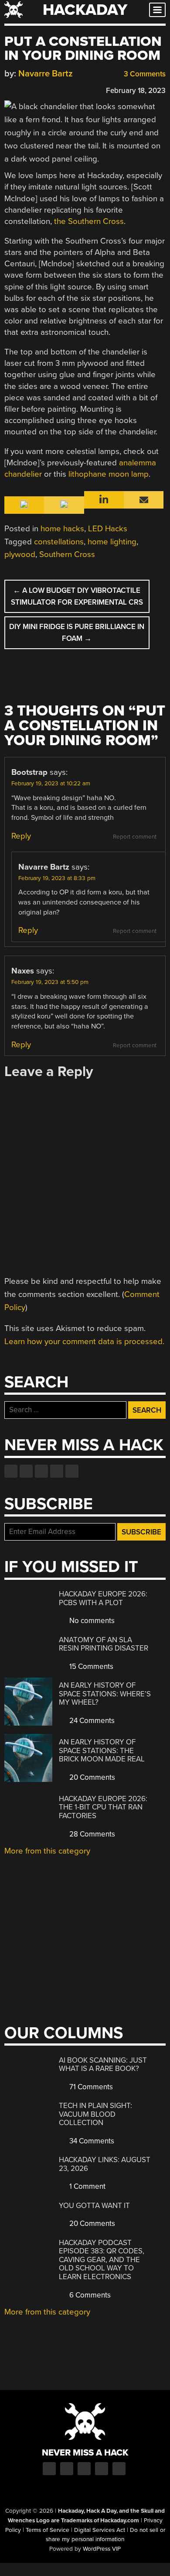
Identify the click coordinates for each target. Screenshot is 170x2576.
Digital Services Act (100, 2530)
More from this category (47, 1851)
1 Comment (87, 2186)
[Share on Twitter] (21, 89)
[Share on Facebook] (9, 89)
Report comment (135, 837)
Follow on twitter (26, 1471)
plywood (20, 554)
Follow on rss (57, 1471)
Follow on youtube (41, 1471)
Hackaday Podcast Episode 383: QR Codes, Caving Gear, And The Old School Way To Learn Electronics (102, 2260)
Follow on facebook (11, 1471)
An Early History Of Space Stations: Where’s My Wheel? (105, 1694)
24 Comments (91, 1721)
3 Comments (144, 74)
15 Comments (90, 1666)
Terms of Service (48, 2530)
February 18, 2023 (136, 91)
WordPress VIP (102, 2549)
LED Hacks (108, 529)
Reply (21, 836)
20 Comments (91, 1777)
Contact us (72, 1471)
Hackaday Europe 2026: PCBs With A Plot (103, 1598)
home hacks (62, 529)
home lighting (112, 542)
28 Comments (91, 1834)
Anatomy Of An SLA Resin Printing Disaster (104, 1644)
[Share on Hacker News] (34, 89)
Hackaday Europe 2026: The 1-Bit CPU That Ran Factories (103, 1807)
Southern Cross (67, 554)
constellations (59, 542)
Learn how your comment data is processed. (84, 1341)
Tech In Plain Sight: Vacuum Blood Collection (95, 2114)
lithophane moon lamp (109, 474)
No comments (91, 1621)
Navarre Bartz (46, 74)
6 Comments (89, 2295)
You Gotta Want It (94, 2206)
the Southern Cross (89, 221)
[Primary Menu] (157, 10)
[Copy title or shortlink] (59, 90)
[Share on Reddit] (47, 89)
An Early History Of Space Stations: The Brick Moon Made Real (102, 1751)
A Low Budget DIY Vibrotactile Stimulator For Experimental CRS (77, 596)
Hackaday (85, 10)
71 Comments (90, 2087)
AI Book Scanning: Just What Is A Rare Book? (103, 2065)
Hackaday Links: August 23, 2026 (105, 2164)
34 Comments (91, 2141)
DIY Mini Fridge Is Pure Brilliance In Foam (77, 633)
